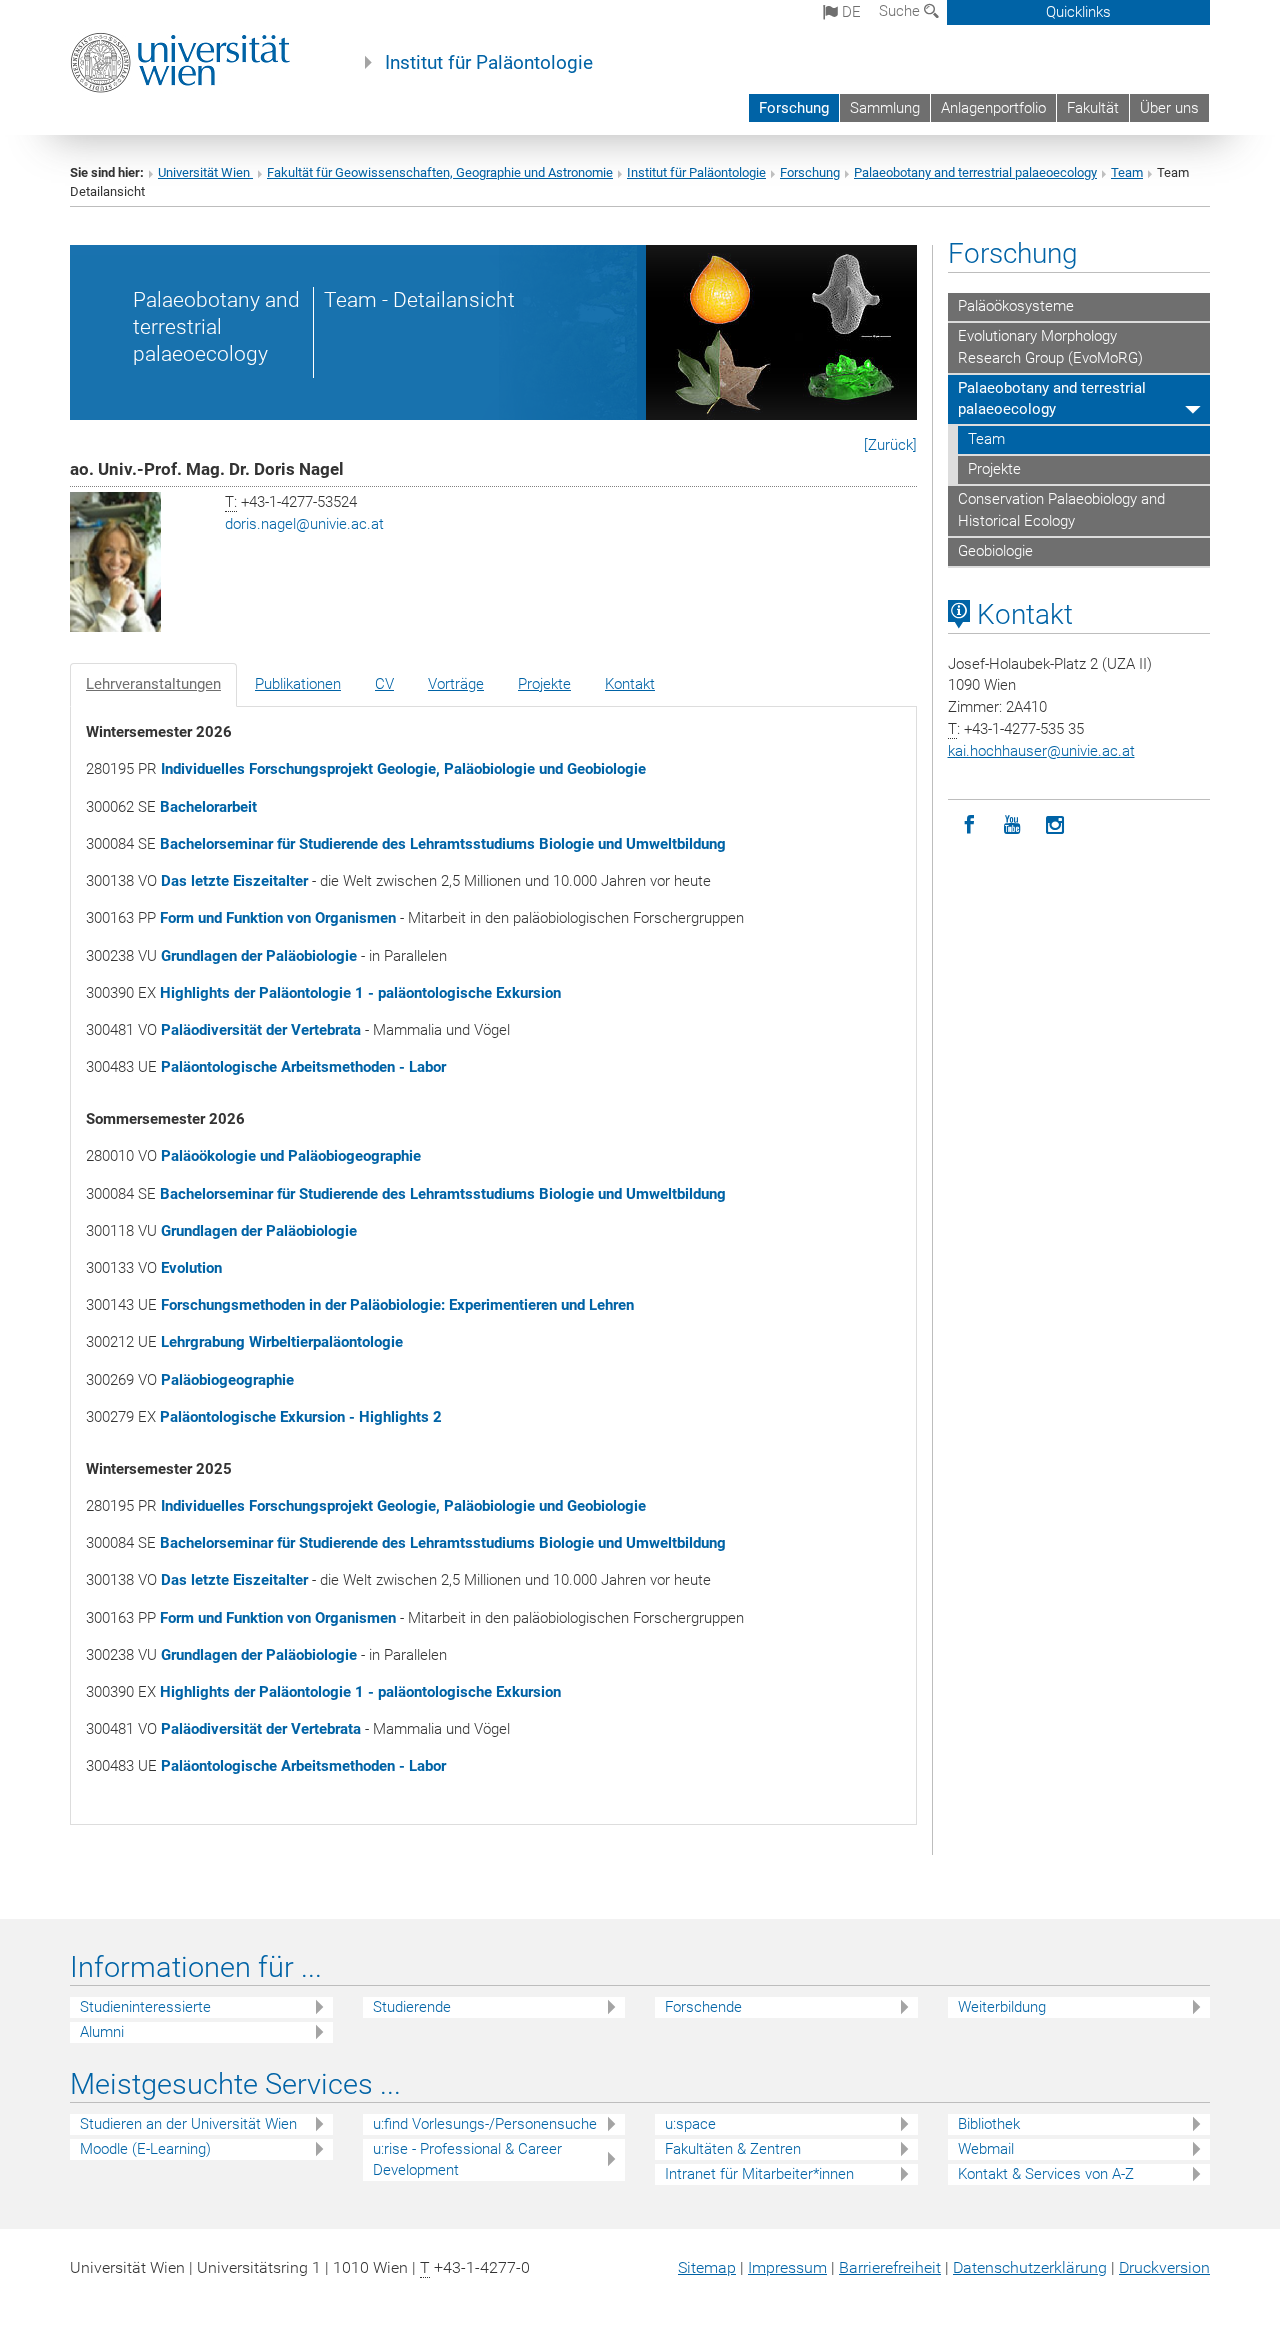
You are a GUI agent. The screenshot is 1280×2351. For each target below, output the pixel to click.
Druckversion (1164, 2267)
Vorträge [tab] (456, 684)
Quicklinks (1078, 12)
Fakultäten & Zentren (733, 2149)
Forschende (703, 2007)
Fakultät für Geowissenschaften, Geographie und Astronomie (440, 172)
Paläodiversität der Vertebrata (261, 1030)
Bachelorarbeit (208, 807)
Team (1127, 172)
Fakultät (1093, 108)
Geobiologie (995, 551)
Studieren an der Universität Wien (188, 2124)
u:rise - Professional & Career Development (467, 2159)
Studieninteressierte (145, 2007)
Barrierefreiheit (890, 2267)
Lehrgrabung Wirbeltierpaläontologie (282, 1342)
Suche (901, 11)
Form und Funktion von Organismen (278, 918)
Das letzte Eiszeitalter (234, 881)
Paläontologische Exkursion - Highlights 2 (301, 1417)
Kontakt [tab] (630, 684)
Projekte (994, 469)
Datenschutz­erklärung (1030, 2267)
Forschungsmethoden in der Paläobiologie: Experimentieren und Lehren (397, 1305)
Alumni (102, 2032)
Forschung (794, 108)
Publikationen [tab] (298, 684)
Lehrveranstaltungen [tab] (153, 684)
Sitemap (707, 2267)
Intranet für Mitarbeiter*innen (759, 2174)
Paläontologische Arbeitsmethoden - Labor (303, 1067)
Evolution (191, 1268)
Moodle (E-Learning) (145, 2149)
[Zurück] (890, 445)
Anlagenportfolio (993, 108)
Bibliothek (989, 2124)
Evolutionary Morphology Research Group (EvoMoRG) (1050, 347)
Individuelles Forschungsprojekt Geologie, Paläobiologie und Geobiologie (403, 769)
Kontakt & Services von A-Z (1046, 2174)
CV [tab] (384, 684)
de (849, 12)
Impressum (787, 2267)
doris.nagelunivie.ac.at (304, 524)
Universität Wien (205, 172)
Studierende (412, 2007)
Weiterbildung (1002, 2007)
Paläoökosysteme (1016, 306)
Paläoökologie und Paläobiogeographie (291, 1156)
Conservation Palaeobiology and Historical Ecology (1061, 510)
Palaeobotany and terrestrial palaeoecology (975, 172)
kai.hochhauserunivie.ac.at (1041, 751)
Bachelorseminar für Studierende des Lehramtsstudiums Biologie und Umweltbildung (443, 844)
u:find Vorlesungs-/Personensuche (485, 2124)
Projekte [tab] (544, 684)
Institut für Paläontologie (489, 63)
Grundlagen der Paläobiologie (259, 956)
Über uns (1169, 108)
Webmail (986, 2149)
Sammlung (885, 108)
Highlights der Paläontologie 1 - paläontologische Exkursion (360, 993)
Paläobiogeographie (227, 1380)
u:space (690, 2124)
